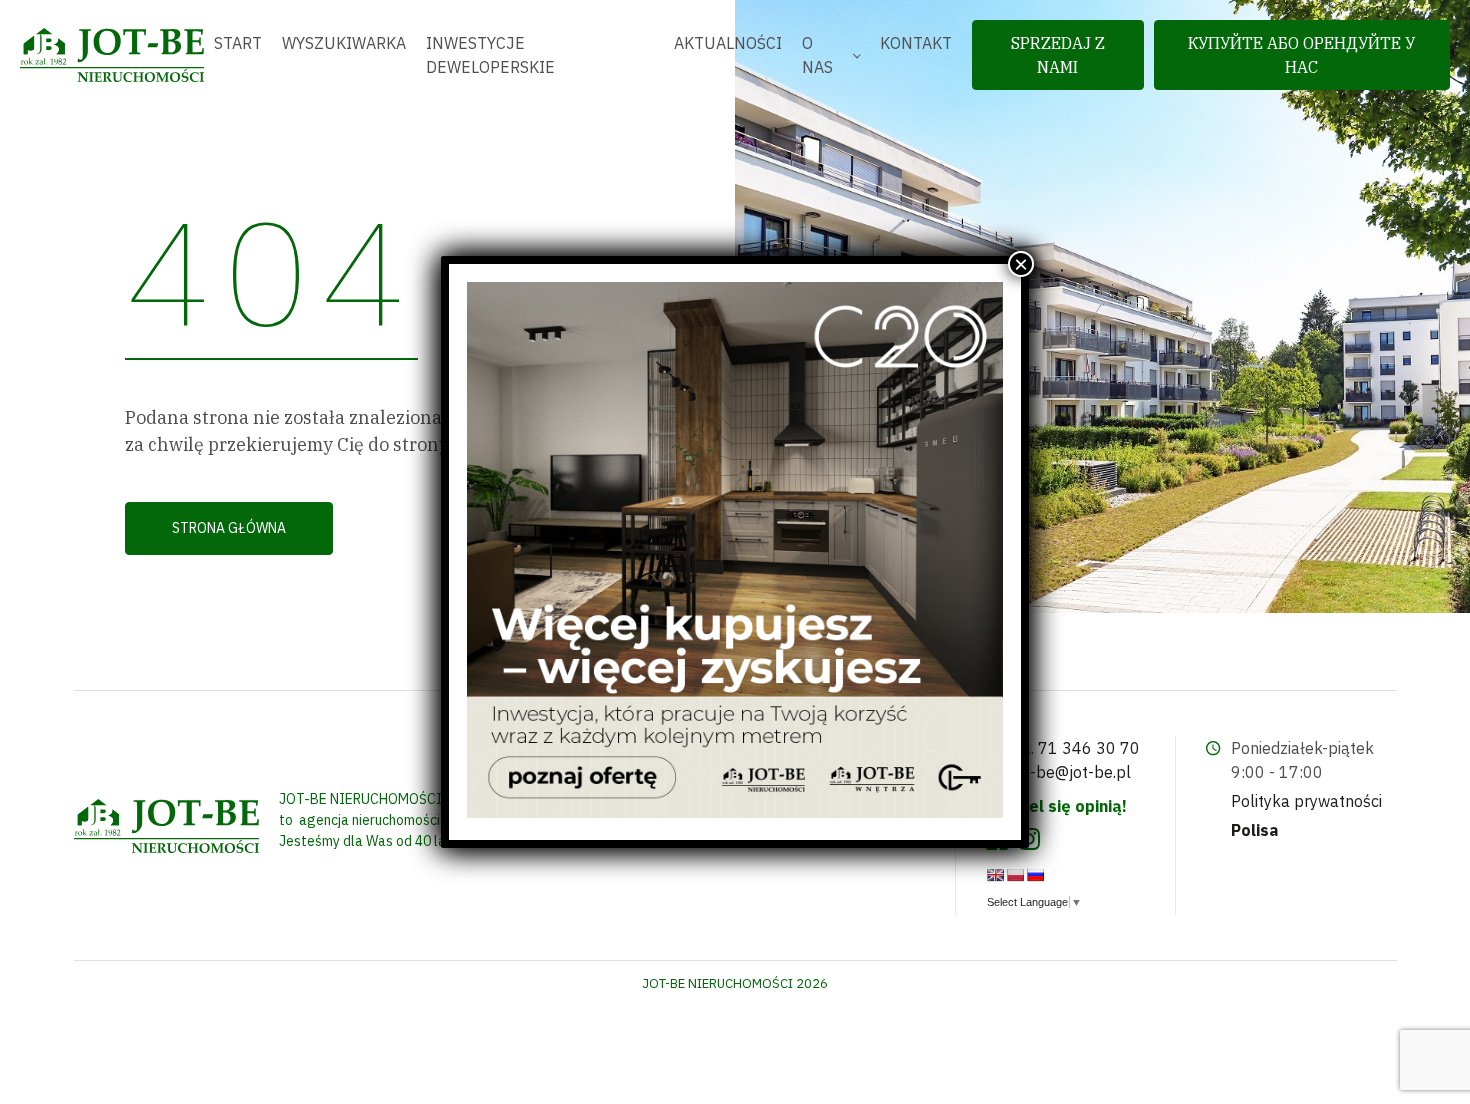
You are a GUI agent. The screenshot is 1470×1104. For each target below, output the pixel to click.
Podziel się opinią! (1056, 806)
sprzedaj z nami (1058, 55)
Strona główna (229, 528)
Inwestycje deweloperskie (490, 55)
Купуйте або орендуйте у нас (1301, 55)
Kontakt (916, 43)
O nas (817, 55)
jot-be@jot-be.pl (1071, 772)
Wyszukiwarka (344, 43)
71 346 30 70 (1089, 748)
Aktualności (728, 43)
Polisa (1254, 830)
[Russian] (1035, 875)
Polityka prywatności (1306, 801)
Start (238, 43)
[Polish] (1015, 875)
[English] (995, 875)
